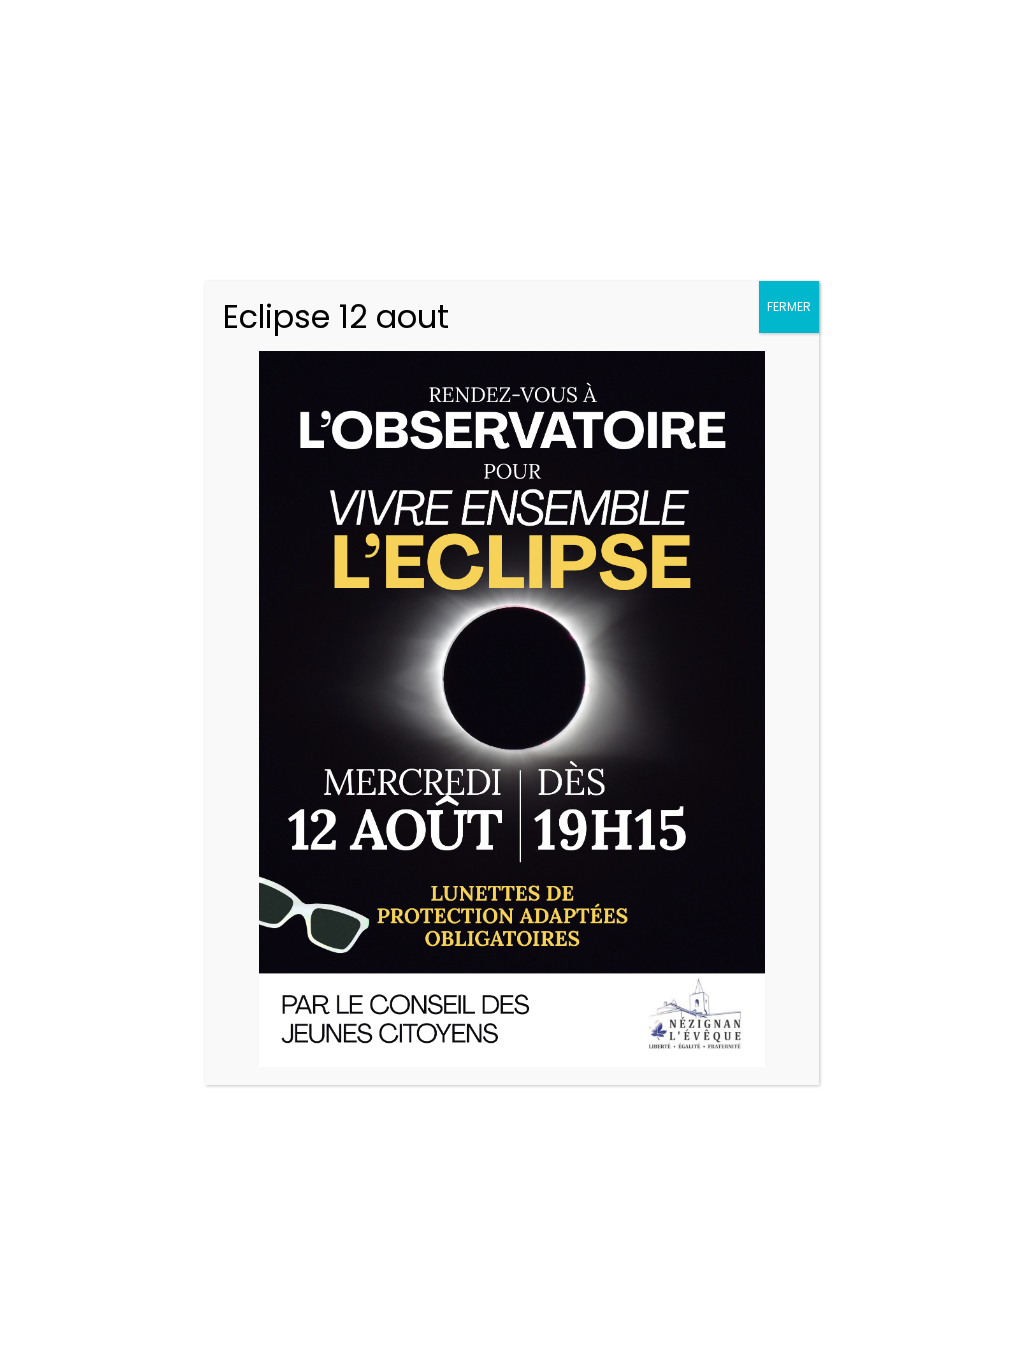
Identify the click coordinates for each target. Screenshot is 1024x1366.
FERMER (789, 306)
